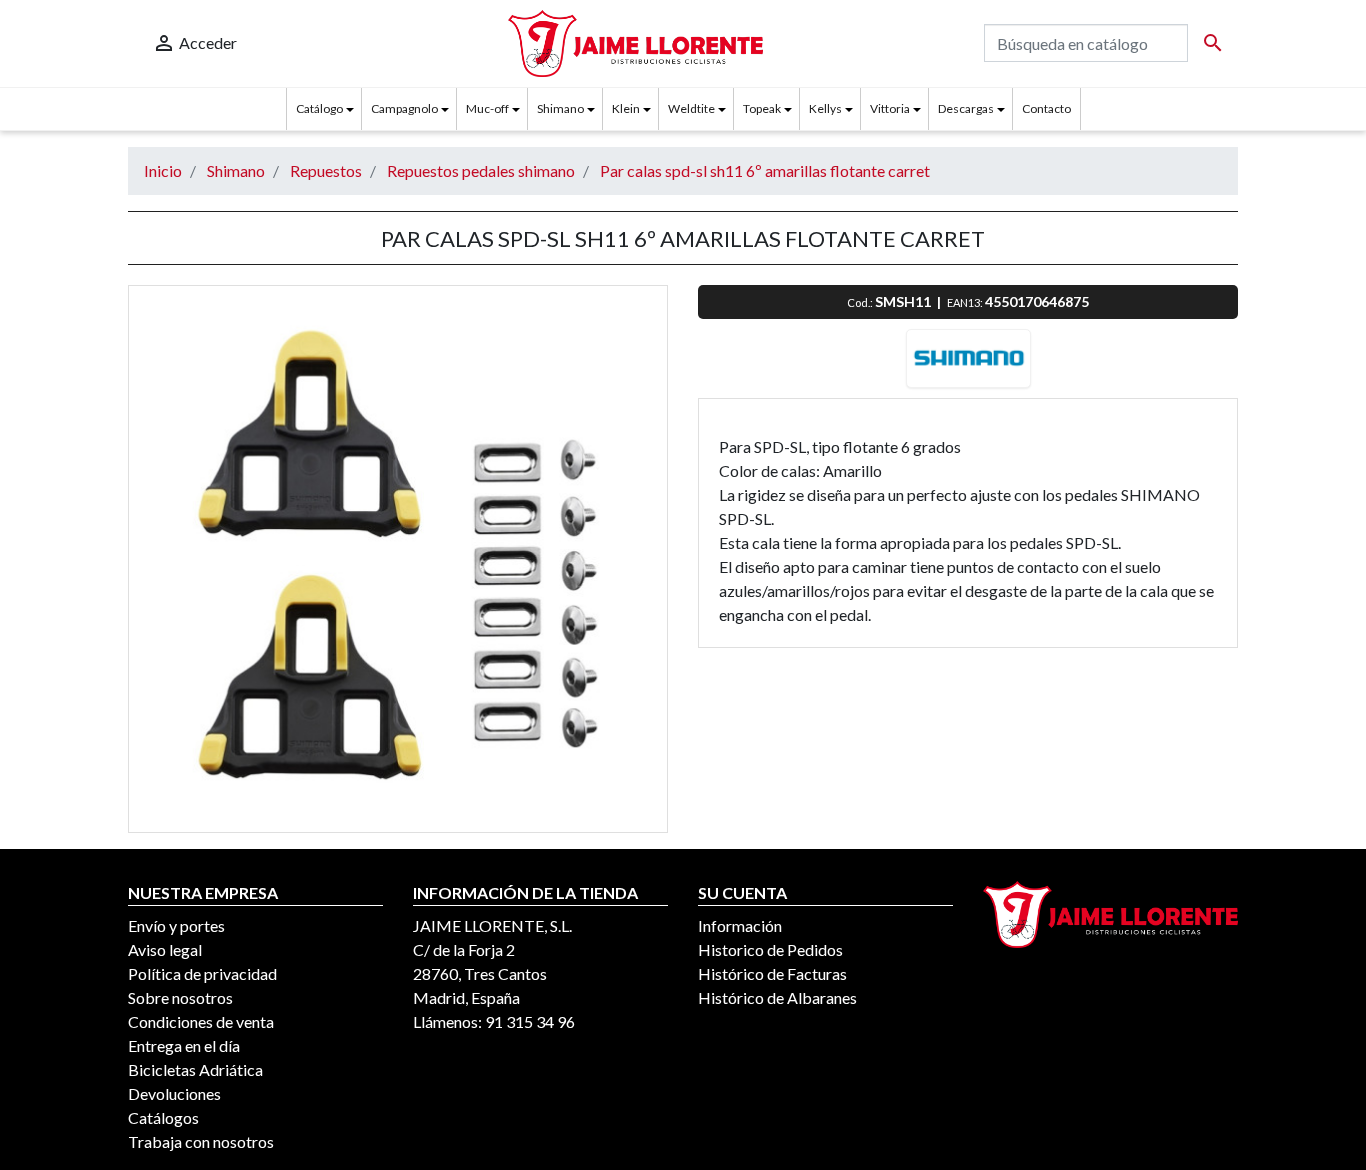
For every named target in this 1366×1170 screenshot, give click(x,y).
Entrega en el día (184, 1045)
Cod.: (861, 302)
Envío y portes (176, 925)
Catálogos (163, 1117)
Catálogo (319, 108)
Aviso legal (165, 949)
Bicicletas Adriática (195, 1069)
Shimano (560, 108)
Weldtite (691, 108)
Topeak (762, 108)
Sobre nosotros (180, 997)
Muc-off (487, 108)
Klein (626, 108)
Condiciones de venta (201, 1021)
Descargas (966, 108)
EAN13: (966, 302)
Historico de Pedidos (770, 949)
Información (740, 925)
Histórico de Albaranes (777, 997)
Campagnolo (404, 108)
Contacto (1046, 108)
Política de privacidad (202, 973)
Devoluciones (174, 1093)
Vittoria (890, 108)
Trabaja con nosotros (201, 1141)
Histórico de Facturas (772, 973)
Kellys (825, 108)
